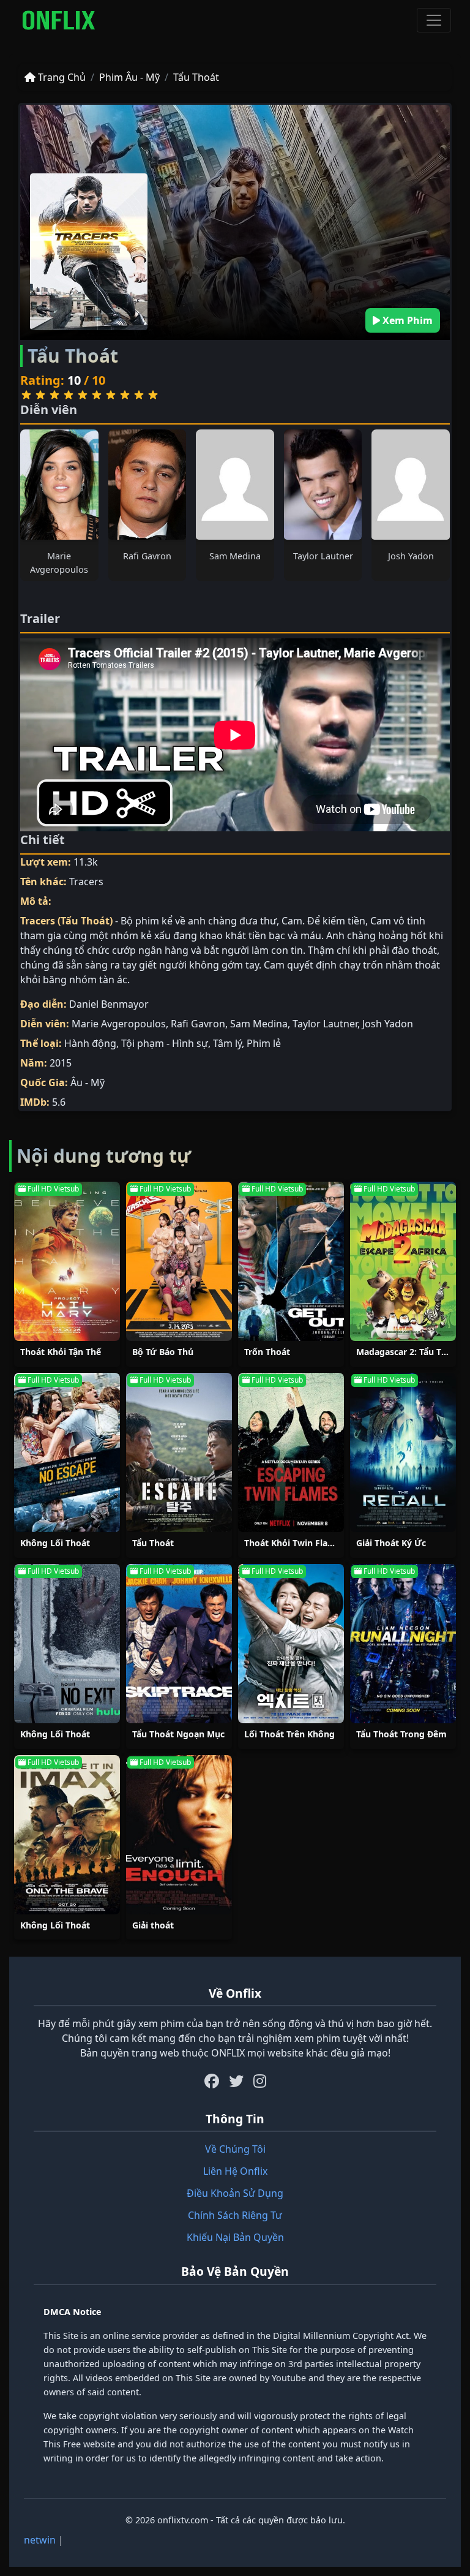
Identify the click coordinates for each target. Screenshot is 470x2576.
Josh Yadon (411, 556)
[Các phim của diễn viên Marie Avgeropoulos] (59, 485)
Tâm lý (227, 1043)
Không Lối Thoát (55, 1543)
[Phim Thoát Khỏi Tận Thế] (67, 1261)
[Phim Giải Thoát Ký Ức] (403, 1452)
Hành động (90, 1043)
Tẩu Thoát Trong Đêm (401, 1734)
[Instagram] (260, 2081)
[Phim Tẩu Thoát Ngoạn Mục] (179, 1644)
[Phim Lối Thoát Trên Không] (291, 1644)
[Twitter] (236, 2081)
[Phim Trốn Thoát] (291, 1261)
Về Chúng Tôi (235, 2149)
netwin (40, 2540)
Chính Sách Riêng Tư (235, 2215)
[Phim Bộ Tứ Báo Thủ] (179, 1261)
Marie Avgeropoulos (119, 1024)
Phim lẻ (264, 1043)
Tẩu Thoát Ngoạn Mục (178, 1734)
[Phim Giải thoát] (179, 1835)
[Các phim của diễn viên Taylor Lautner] (323, 485)
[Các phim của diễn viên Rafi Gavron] (147, 485)
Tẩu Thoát (196, 77)
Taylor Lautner (323, 556)
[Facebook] (212, 2081)
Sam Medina (235, 556)
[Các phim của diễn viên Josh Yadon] (411, 485)
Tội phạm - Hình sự (165, 1043)
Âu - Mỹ (88, 1082)
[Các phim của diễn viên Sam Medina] (235, 485)
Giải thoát (153, 1925)
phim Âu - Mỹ (129, 77)
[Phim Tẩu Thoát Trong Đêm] (403, 1644)
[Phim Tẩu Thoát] (179, 1452)
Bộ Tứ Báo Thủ (163, 1352)
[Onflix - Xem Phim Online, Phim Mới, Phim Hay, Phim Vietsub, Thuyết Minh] (59, 20)
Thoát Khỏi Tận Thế (61, 1352)
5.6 (59, 1102)
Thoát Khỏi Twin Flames (295, 1543)
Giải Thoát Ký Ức (391, 1543)
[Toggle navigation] (434, 20)
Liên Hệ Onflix (235, 2171)
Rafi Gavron (147, 556)
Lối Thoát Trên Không (289, 1734)
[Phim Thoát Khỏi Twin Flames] (291, 1452)
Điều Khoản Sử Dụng (235, 2193)
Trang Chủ (61, 77)
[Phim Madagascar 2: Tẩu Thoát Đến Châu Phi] (403, 1261)
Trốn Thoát (267, 1352)
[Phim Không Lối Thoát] (67, 1452)
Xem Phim (406, 320)
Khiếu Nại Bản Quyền (235, 2237)
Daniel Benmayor (109, 1004)
